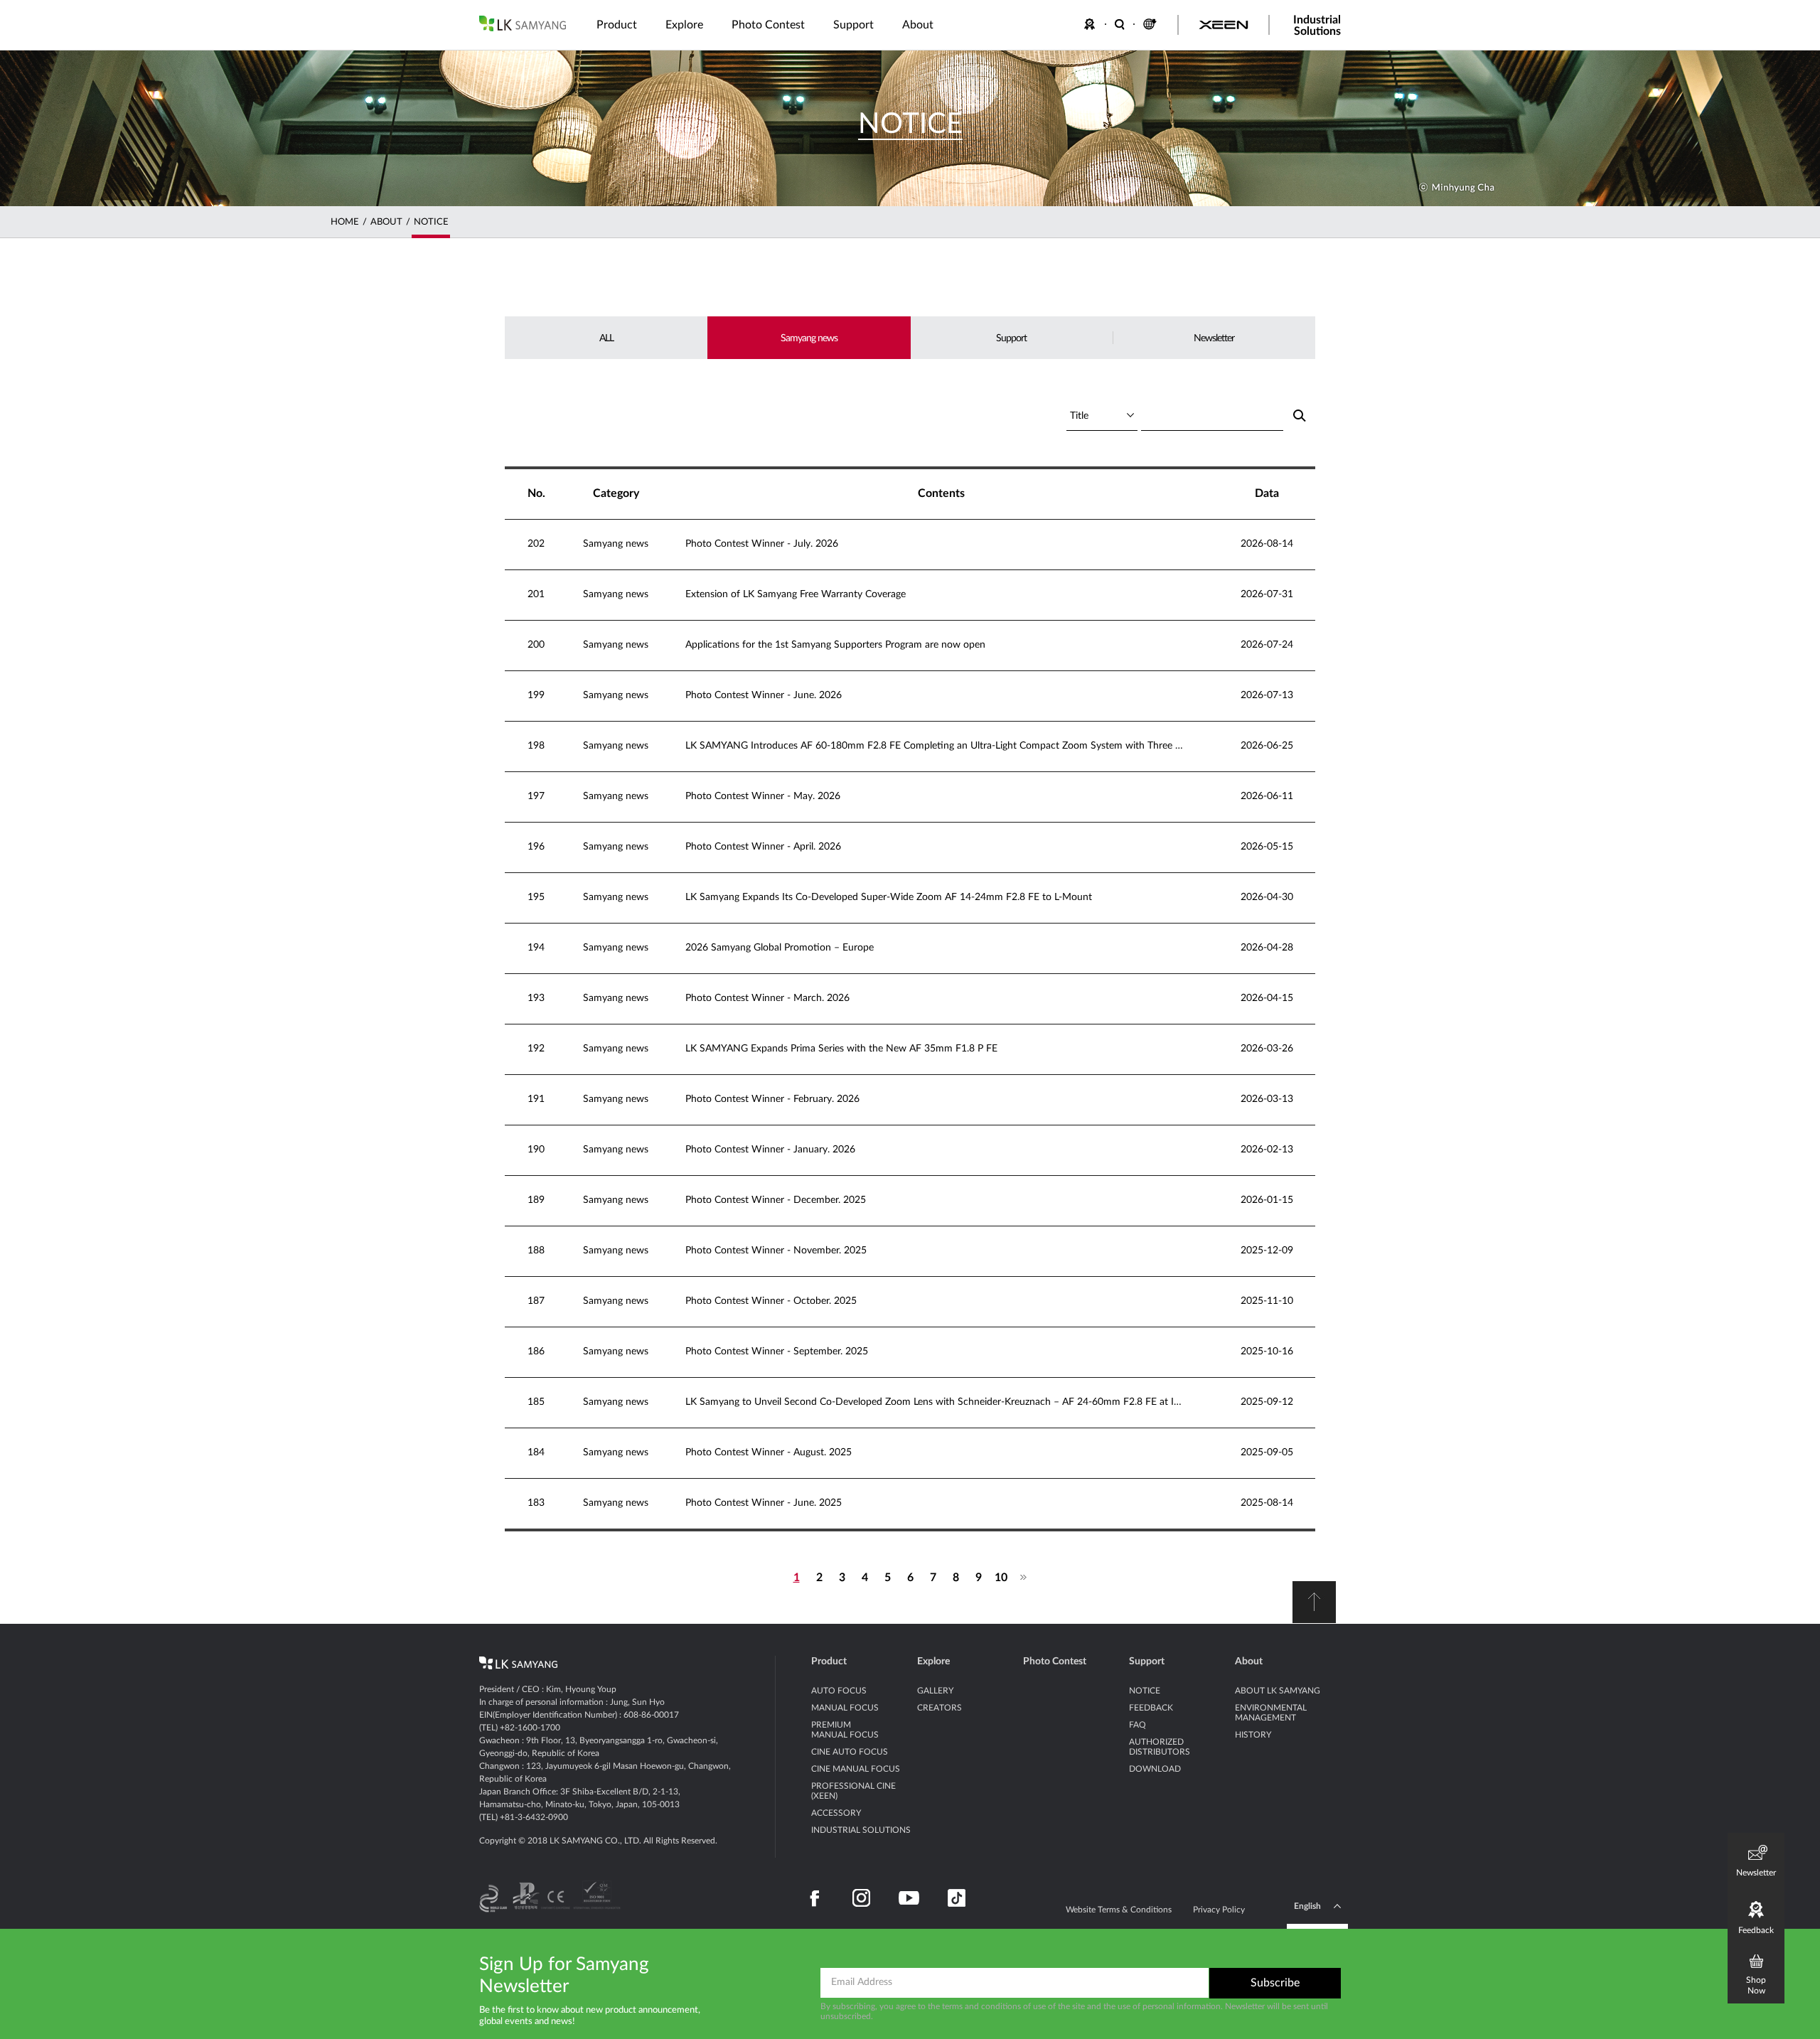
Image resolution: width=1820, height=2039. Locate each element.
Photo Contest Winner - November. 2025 (776, 1251)
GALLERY (935, 1691)
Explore (933, 1661)
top (1314, 1602)
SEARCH (1120, 24)
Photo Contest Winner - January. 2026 (770, 1150)
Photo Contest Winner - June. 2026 (764, 695)
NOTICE (431, 222)
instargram (861, 1898)
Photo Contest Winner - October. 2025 (771, 1301)
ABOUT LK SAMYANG (1278, 1691)
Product (829, 1661)
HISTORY (1253, 1735)
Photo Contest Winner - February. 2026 (772, 1099)
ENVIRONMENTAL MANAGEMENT (1271, 1713)
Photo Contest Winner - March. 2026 (767, 998)
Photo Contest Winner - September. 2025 (777, 1352)
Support (1147, 1661)
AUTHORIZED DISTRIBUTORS (1160, 1747)
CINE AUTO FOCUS (850, 1752)
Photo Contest (1055, 1661)
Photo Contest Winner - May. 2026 (763, 796)
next (1024, 1578)
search (1299, 416)
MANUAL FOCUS (845, 1708)
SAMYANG (523, 23)
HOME (345, 222)
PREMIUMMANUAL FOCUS (845, 1730)
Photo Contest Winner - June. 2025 (764, 1503)
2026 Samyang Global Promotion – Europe (780, 948)
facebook (815, 1898)
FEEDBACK (1092, 24)
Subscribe (1275, 1983)
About (1249, 1661)
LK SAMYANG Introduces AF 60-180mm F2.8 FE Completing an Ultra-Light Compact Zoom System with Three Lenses (934, 746)
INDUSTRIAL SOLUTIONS (861, 1830)
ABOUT (386, 222)
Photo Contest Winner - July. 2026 (762, 544)
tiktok (957, 1898)
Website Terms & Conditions (1119, 1910)
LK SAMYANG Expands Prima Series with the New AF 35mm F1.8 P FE (841, 1049)
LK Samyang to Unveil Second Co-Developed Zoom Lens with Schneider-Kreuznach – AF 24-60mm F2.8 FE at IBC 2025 (934, 1402)
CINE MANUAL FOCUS (856, 1769)
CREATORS (940, 1708)
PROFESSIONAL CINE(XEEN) (853, 1791)
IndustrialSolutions (1317, 26)
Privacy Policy (1219, 1910)
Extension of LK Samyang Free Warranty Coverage (796, 594)
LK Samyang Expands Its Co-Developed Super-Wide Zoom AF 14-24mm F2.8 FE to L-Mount (889, 897)
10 (1001, 1578)
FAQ (1137, 1725)
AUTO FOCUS (839, 1691)
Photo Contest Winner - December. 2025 (776, 1200)
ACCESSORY (836, 1813)
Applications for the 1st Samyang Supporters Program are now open (835, 645)
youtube (909, 1898)
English (1307, 1906)
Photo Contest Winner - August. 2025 (769, 1452)
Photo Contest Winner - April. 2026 (763, 847)
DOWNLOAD (1155, 1769)
